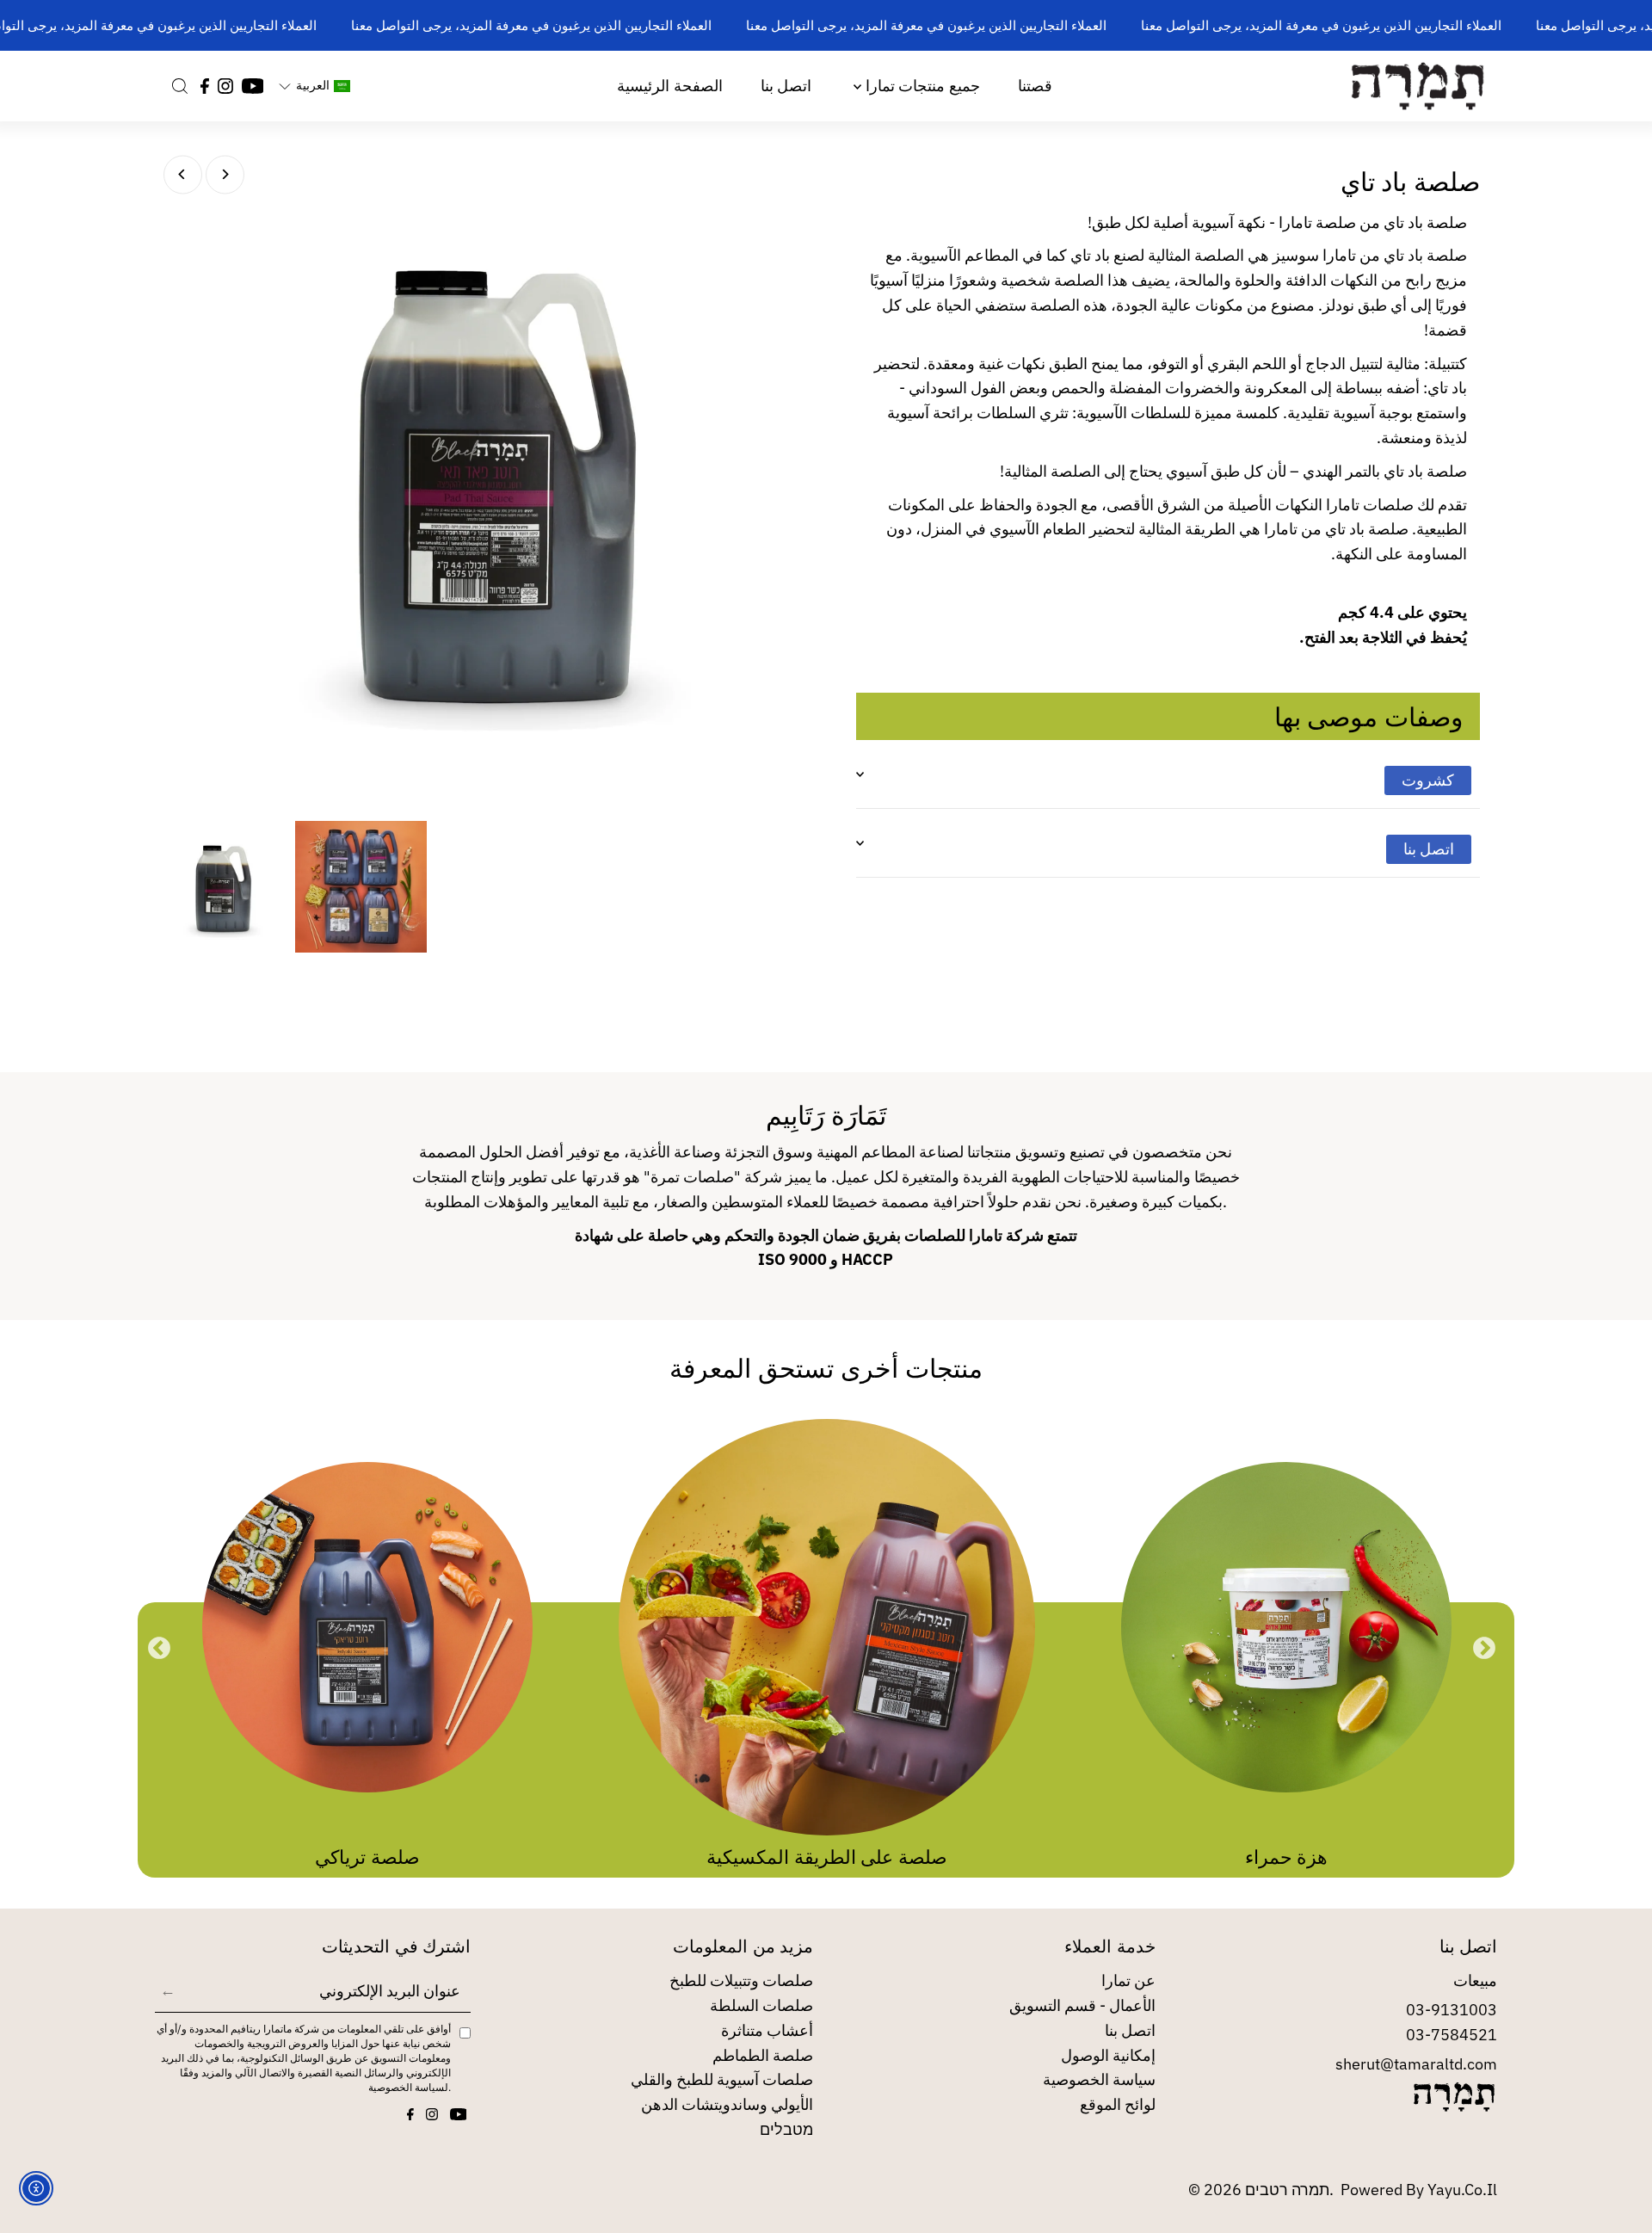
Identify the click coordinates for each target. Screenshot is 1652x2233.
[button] (314, 86)
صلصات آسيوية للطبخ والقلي (722, 2079)
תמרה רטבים (1287, 2190)
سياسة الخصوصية (1099, 2079)
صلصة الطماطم (763, 2055)
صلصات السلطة (761, 2005)
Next (1484, 1649)
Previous (159, 1649)
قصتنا (1035, 86)
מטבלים (786, 2129)
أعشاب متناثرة (767, 2030)
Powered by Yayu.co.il (1419, 2190)
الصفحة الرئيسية (669, 86)
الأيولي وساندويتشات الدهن (727, 2104)
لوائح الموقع (1118, 2104)
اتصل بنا (786, 86)
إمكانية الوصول (1108, 2055)
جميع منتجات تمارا (920, 86)
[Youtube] (253, 86)
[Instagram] (225, 86)
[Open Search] (180, 86)
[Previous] (183, 174)
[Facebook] (205, 86)
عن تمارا (1128, 1980)
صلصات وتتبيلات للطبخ (741, 1980)
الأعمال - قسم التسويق (1082, 2005)
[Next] (225, 174)
